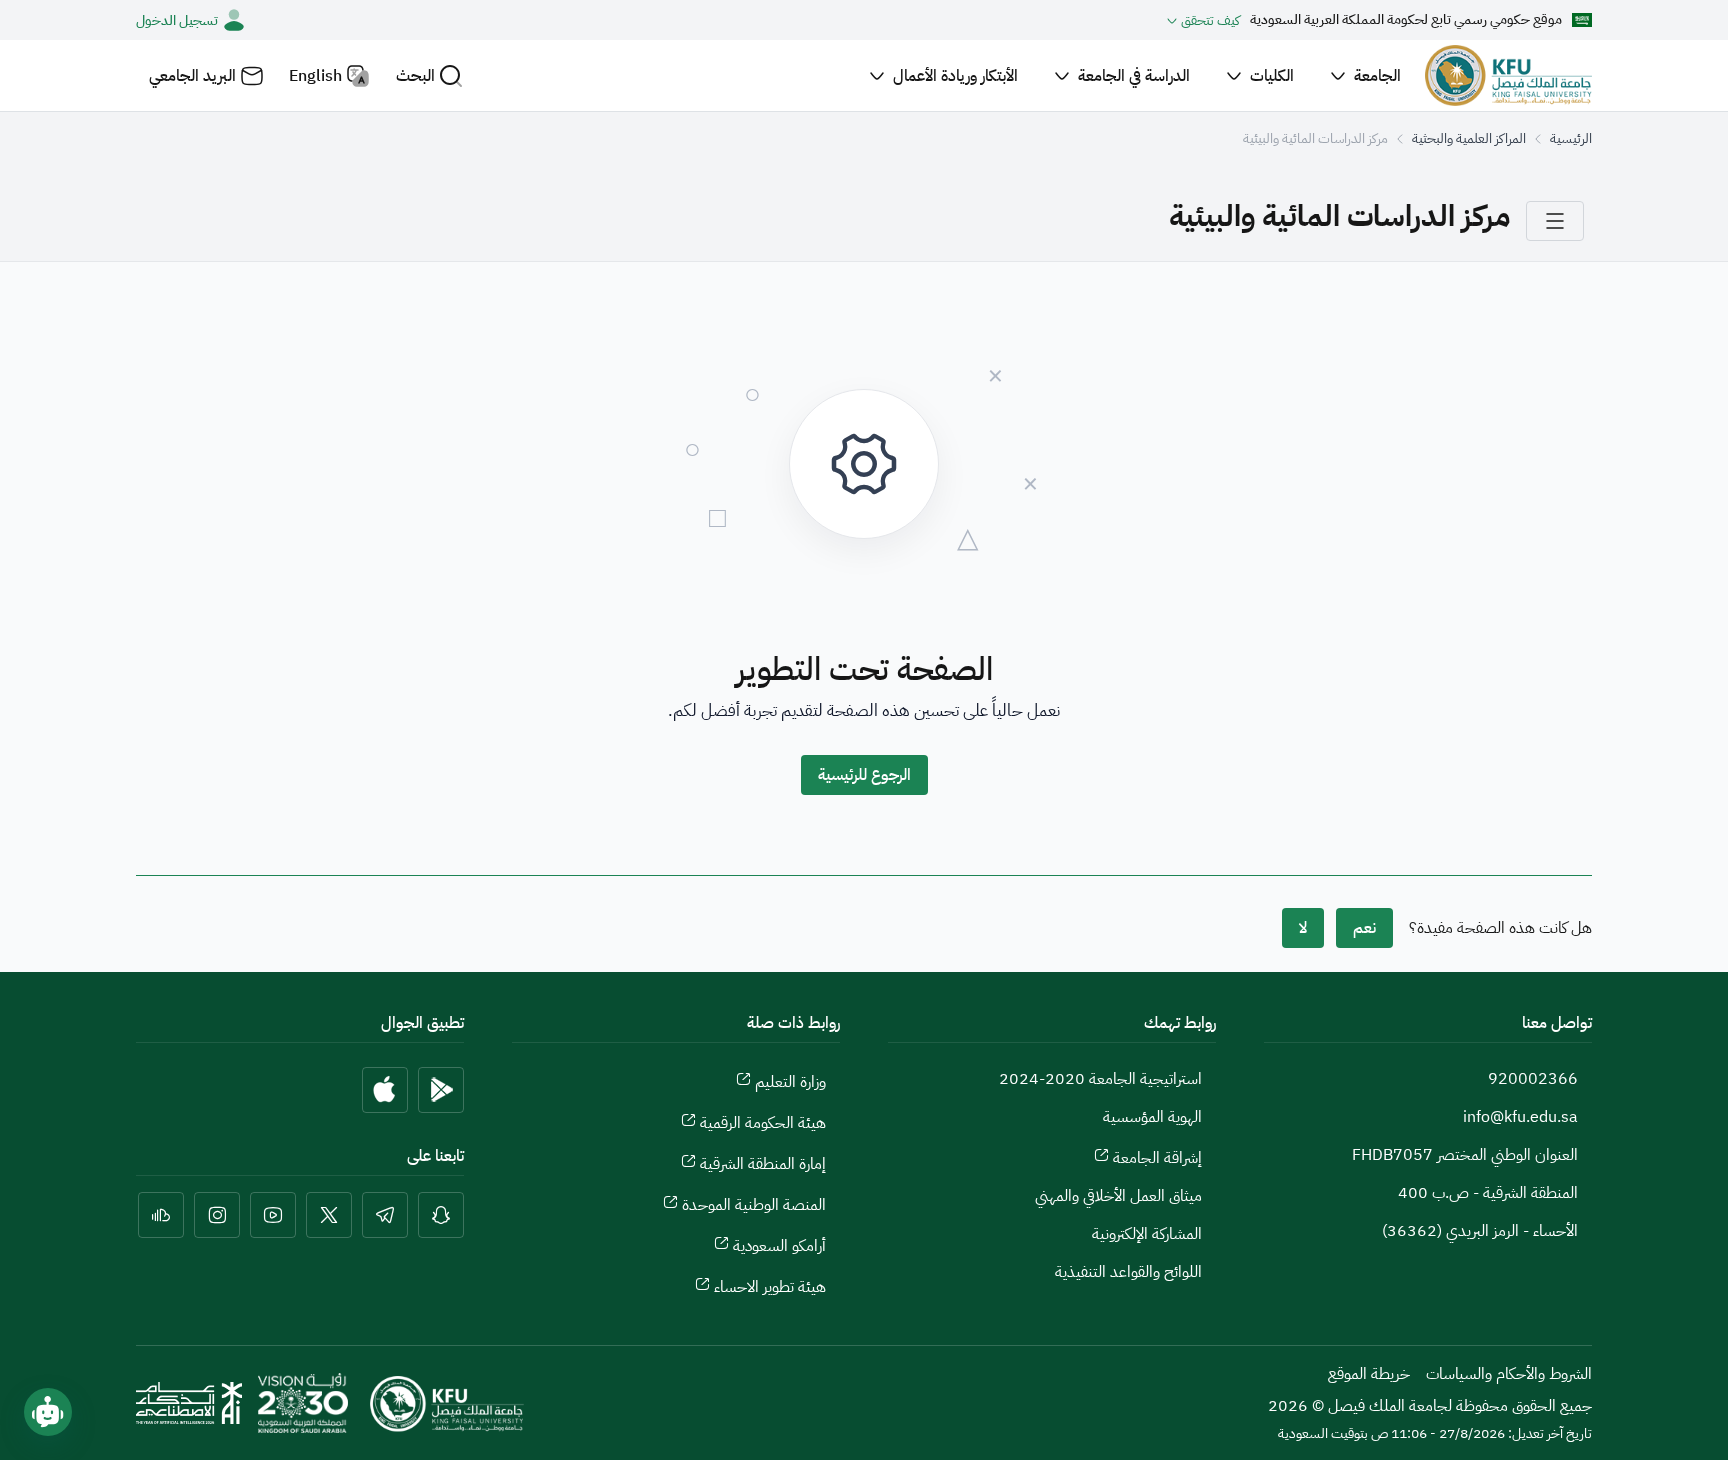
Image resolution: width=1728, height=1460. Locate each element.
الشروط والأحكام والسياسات (1509, 1374)
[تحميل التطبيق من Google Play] (441, 1090)
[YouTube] (273, 1215)
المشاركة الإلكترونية (1147, 1234)
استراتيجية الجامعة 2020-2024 (1100, 1079)
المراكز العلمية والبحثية (1469, 138)
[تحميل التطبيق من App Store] (385, 1090)
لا (1303, 928)
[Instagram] (217, 1215)
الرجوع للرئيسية (864, 775)
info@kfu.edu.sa (1520, 1117)
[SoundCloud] (161, 1215)
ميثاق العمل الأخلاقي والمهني (1118, 1196)
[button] (429, 75)
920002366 (1533, 1079)
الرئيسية (1571, 138)
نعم (1364, 928)
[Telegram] (385, 1215)
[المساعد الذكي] (48, 1412)
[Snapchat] (441, 1215)
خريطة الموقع (1369, 1374)
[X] (329, 1215)
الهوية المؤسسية (1152, 1117)
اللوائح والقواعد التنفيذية (1128, 1272)
